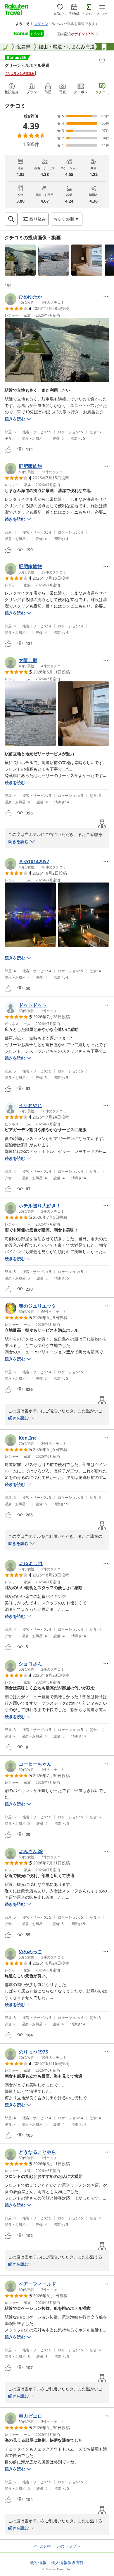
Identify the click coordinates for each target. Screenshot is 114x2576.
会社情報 (38, 2563)
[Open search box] (11, 219)
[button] (20, 260)
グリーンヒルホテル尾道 (27, 65)
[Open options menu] (106, 297)
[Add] (102, 61)
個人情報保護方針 (68, 2563)
